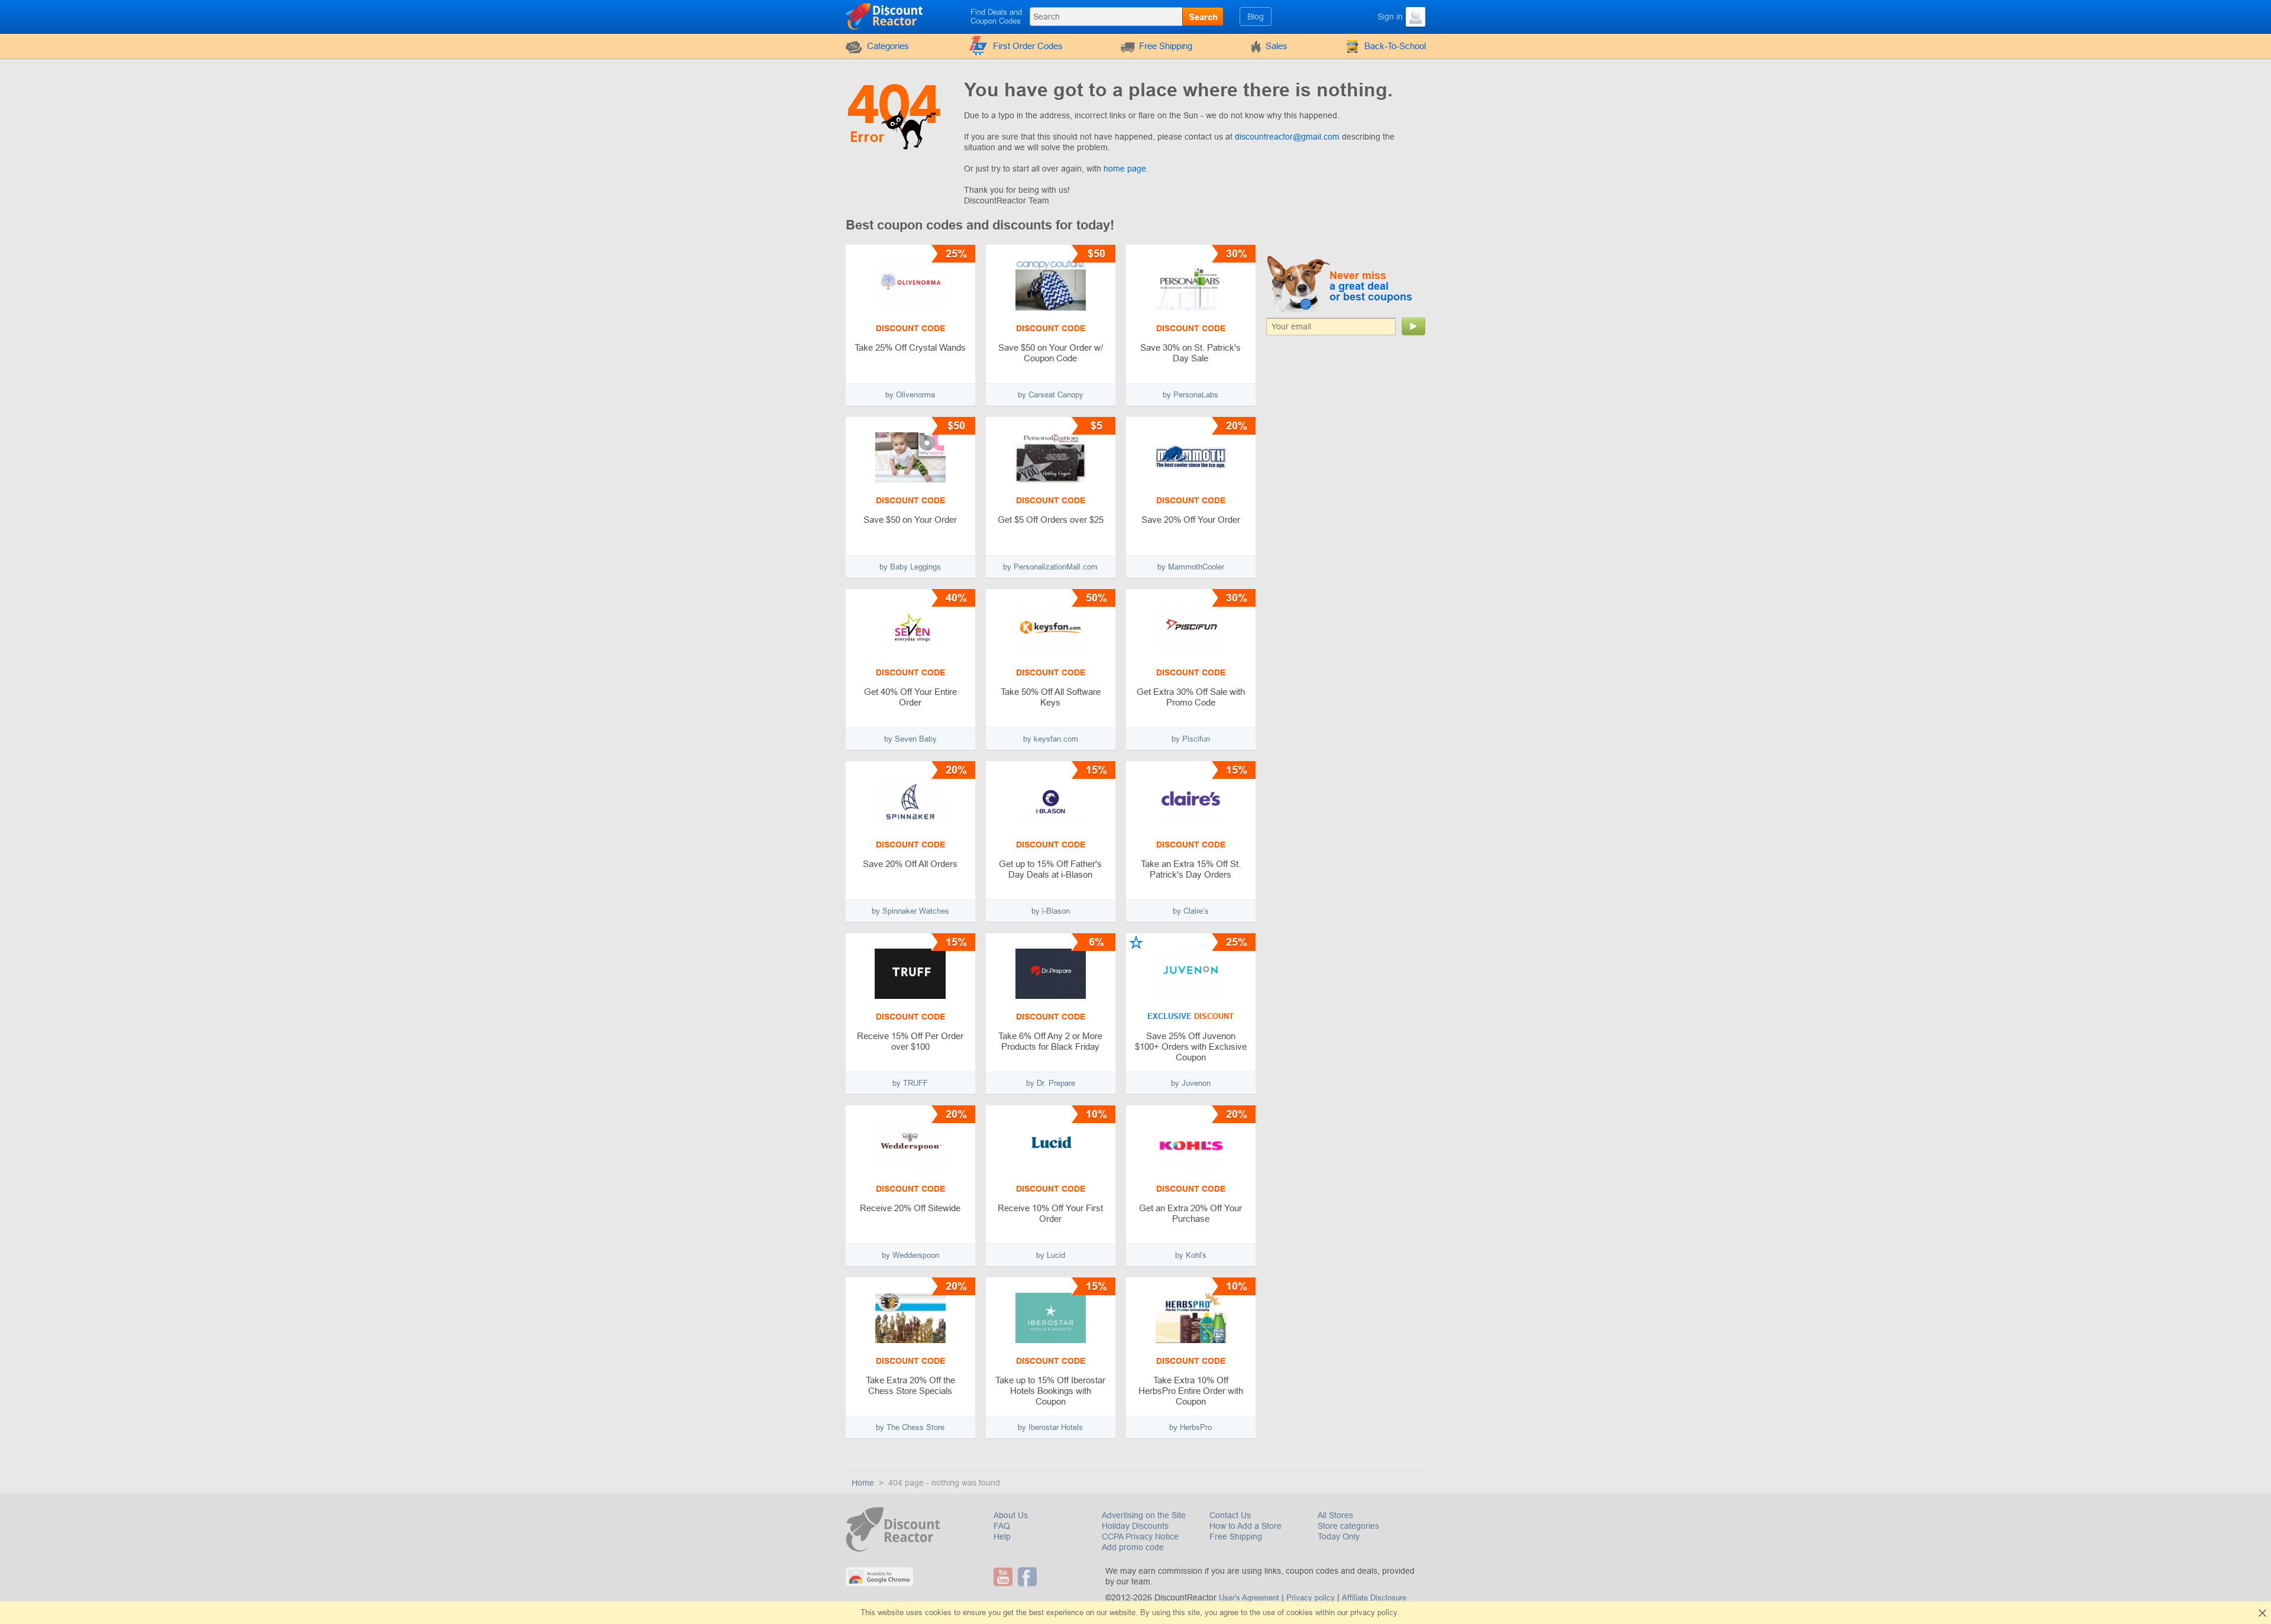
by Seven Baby (910, 739)
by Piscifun (1191, 739)
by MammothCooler (1191, 567)
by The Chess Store (910, 1427)
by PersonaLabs (1191, 395)
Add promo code (1133, 1547)
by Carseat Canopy (1051, 395)
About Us (1011, 1515)
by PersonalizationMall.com (1050, 567)
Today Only (1339, 1536)
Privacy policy (1311, 1598)
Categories (888, 46)
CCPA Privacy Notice (1140, 1536)
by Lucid (1051, 1255)
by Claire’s (1191, 911)
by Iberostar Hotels (1050, 1427)
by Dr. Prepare (1051, 1083)
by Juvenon (1191, 1083)
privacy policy (1374, 1612)
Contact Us (1230, 1515)
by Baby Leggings (910, 567)
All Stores (1335, 1515)
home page (1125, 169)
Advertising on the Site (1144, 1515)
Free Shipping (1166, 46)
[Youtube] (1005, 1577)
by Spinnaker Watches (910, 911)
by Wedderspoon (910, 1255)
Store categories (1348, 1526)
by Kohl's (1191, 1255)
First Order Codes (1028, 46)
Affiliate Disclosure (1374, 1598)
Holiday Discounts (1135, 1526)
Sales (1277, 46)
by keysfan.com (1051, 739)
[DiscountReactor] (885, 16)
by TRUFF (910, 1083)
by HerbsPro (1191, 1427)
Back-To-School (1395, 46)
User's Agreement (1249, 1598)
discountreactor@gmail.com (1287, 137)
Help (1002, 1536)
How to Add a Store (1246, 1526)
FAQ (1002, 1526)
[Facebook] (1029, 1577)
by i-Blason (1051, 911)
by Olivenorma (910, 395)
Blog (1256, 17)
